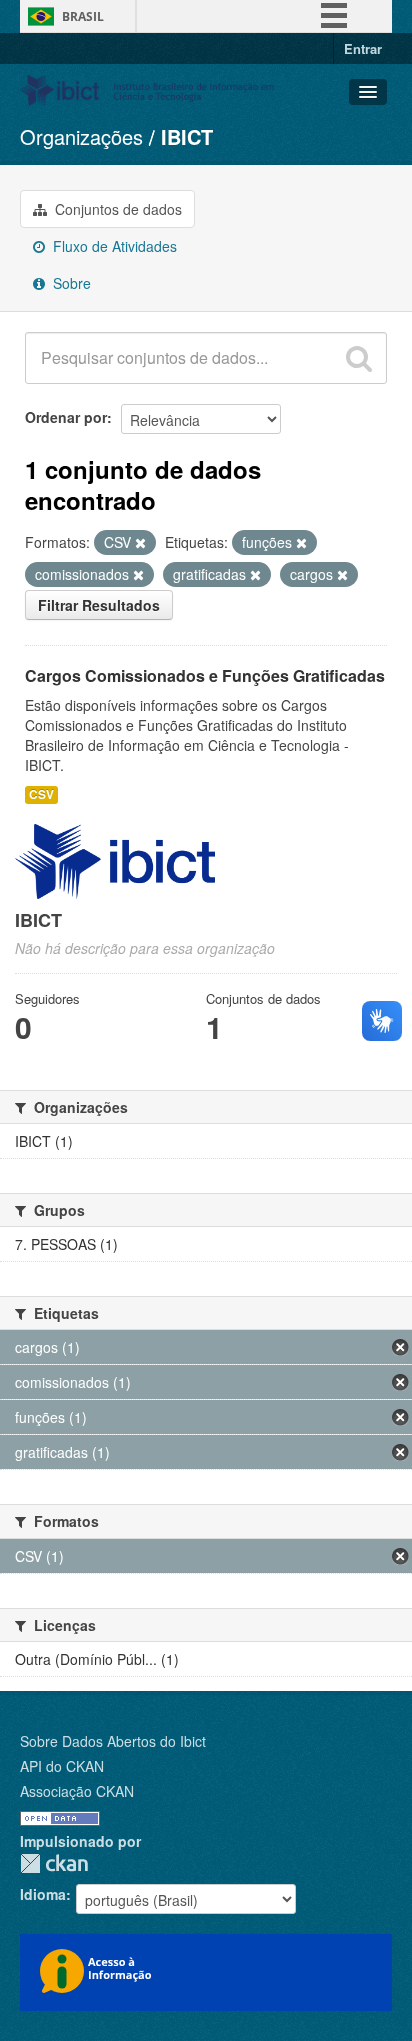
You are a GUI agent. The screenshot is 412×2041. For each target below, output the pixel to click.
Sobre (70, 283)
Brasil (83, 16)
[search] (359, 358)
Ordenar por (66, 417)
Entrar (363, 48)
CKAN (54, 1863)
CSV (41, 794)
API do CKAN (62, 1766)
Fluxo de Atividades (113, 246)
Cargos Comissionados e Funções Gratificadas (205, 675)
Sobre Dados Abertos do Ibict (113, 1741)
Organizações (81, 136)
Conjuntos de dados (116, 209)
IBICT (187, 136)
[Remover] (140, 543)
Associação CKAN (77, 1791)
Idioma (43, 1894)
